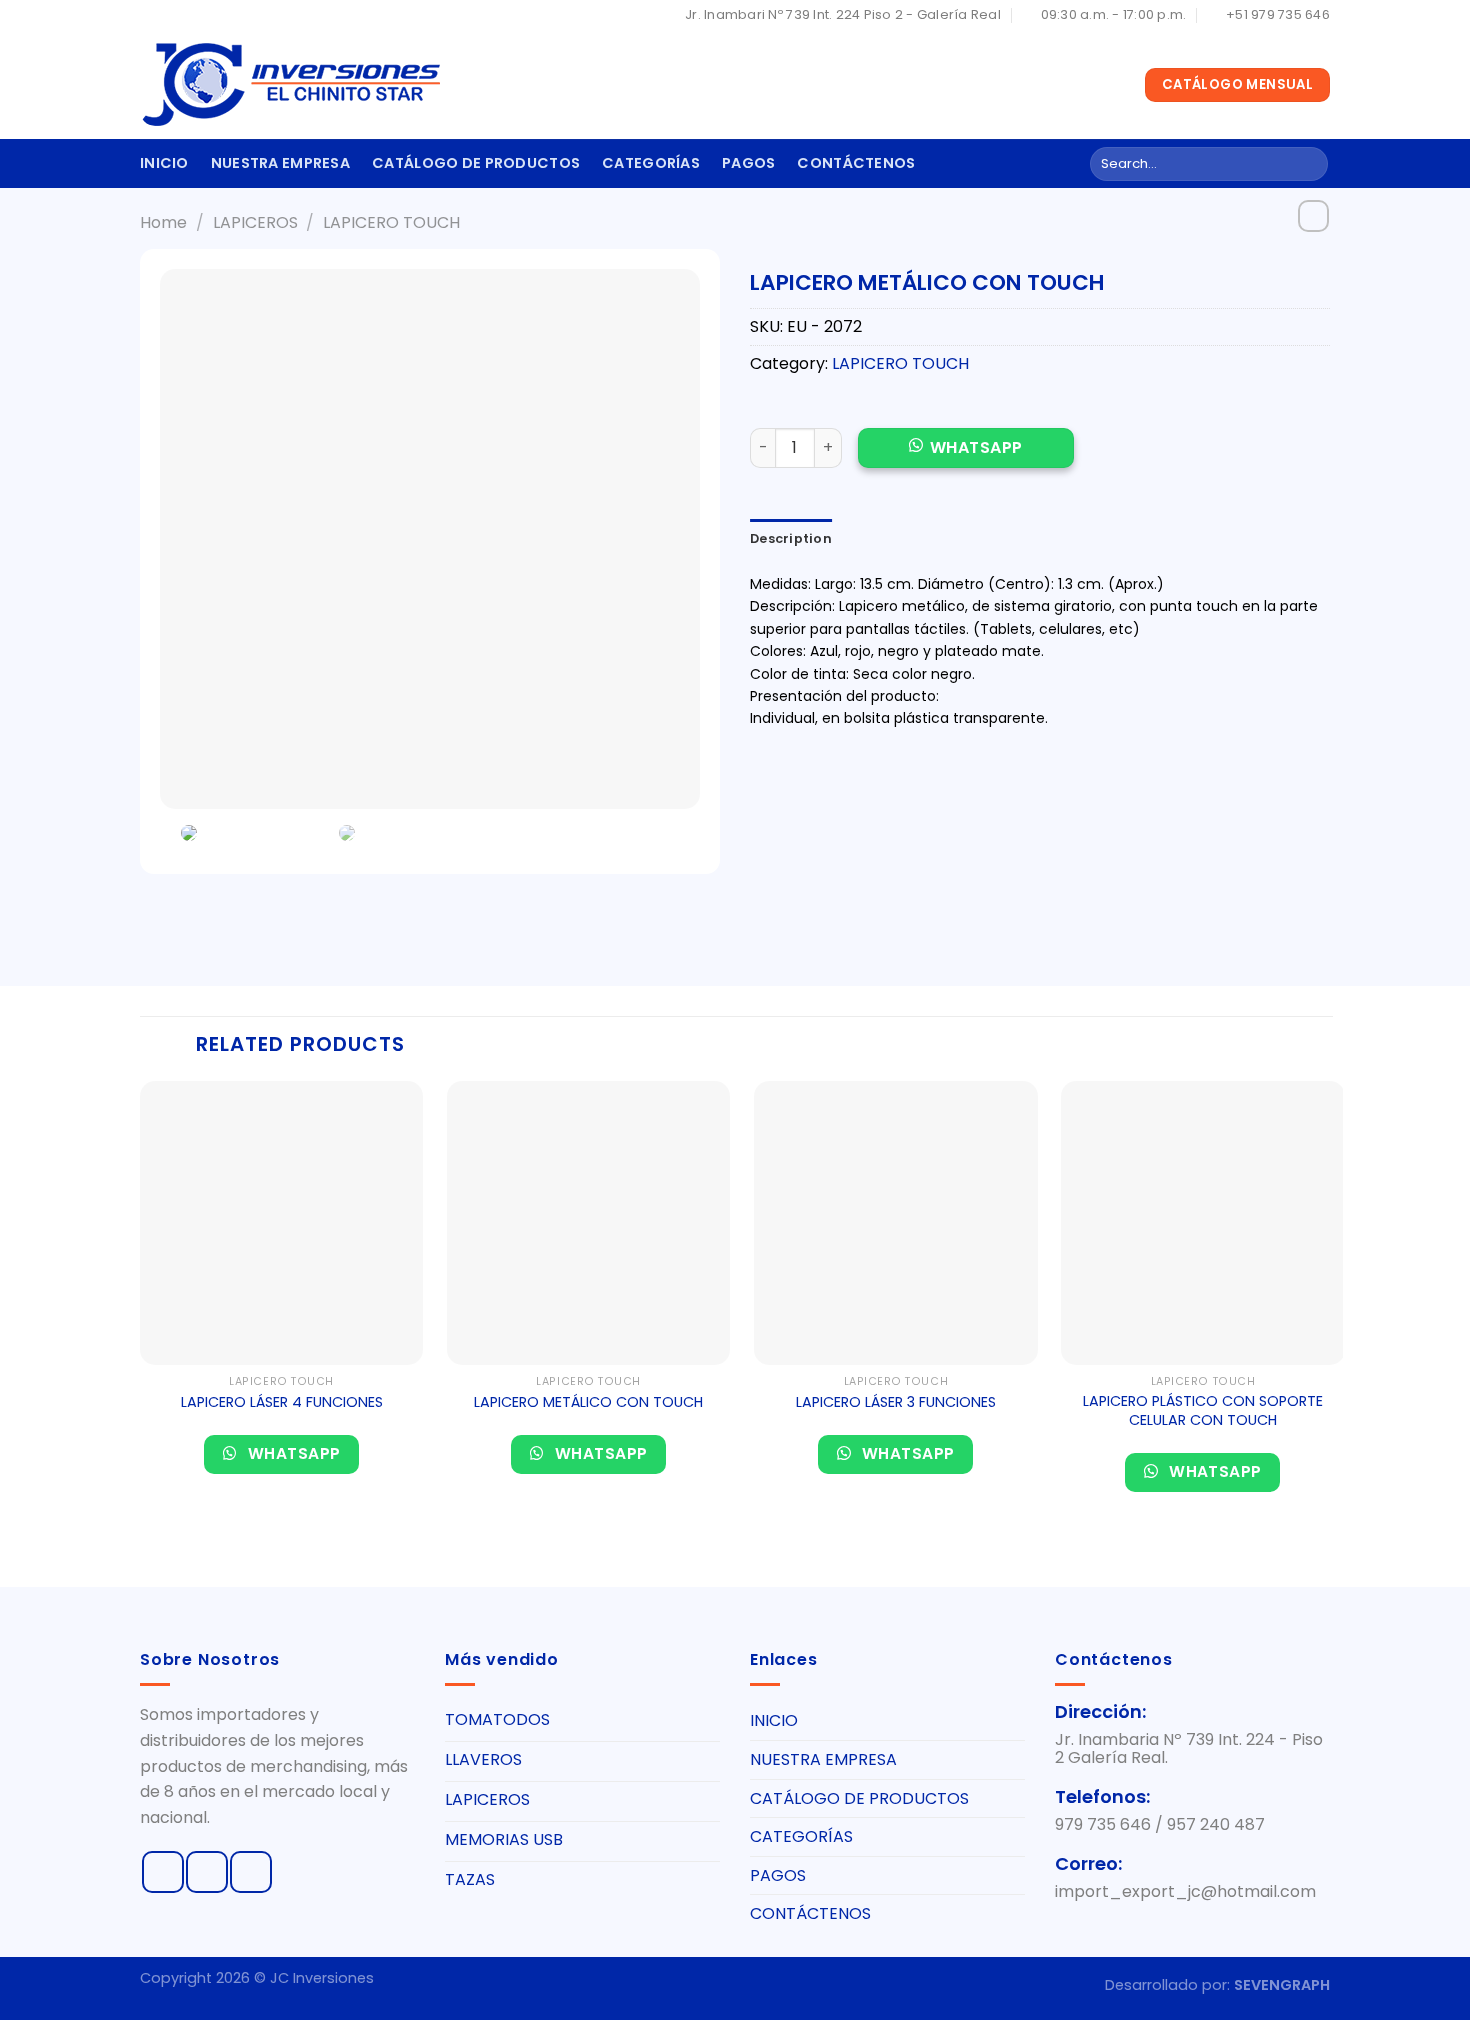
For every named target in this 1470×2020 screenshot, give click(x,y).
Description (791, 538)
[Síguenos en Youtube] (251, 1872)
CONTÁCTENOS (856, 163)
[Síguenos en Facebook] (163, 1872)
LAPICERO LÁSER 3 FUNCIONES (896, 1402)
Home (163, 222)
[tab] (791, 539)
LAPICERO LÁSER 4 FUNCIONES (282, 1402)
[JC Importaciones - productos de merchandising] (290, 84)
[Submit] (1309, 164)
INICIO (164, 163)
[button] (966, 458)
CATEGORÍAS (651, 163)
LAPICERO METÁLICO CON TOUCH (588, 1402)
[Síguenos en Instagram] (207, 1872)
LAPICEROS (255, 222)
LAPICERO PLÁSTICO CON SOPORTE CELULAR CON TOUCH (1203, 1410)
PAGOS (748, 163)
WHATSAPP (976, 447)
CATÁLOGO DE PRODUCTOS (476, 163)
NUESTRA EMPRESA (280, 163)
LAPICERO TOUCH (391, 222)
